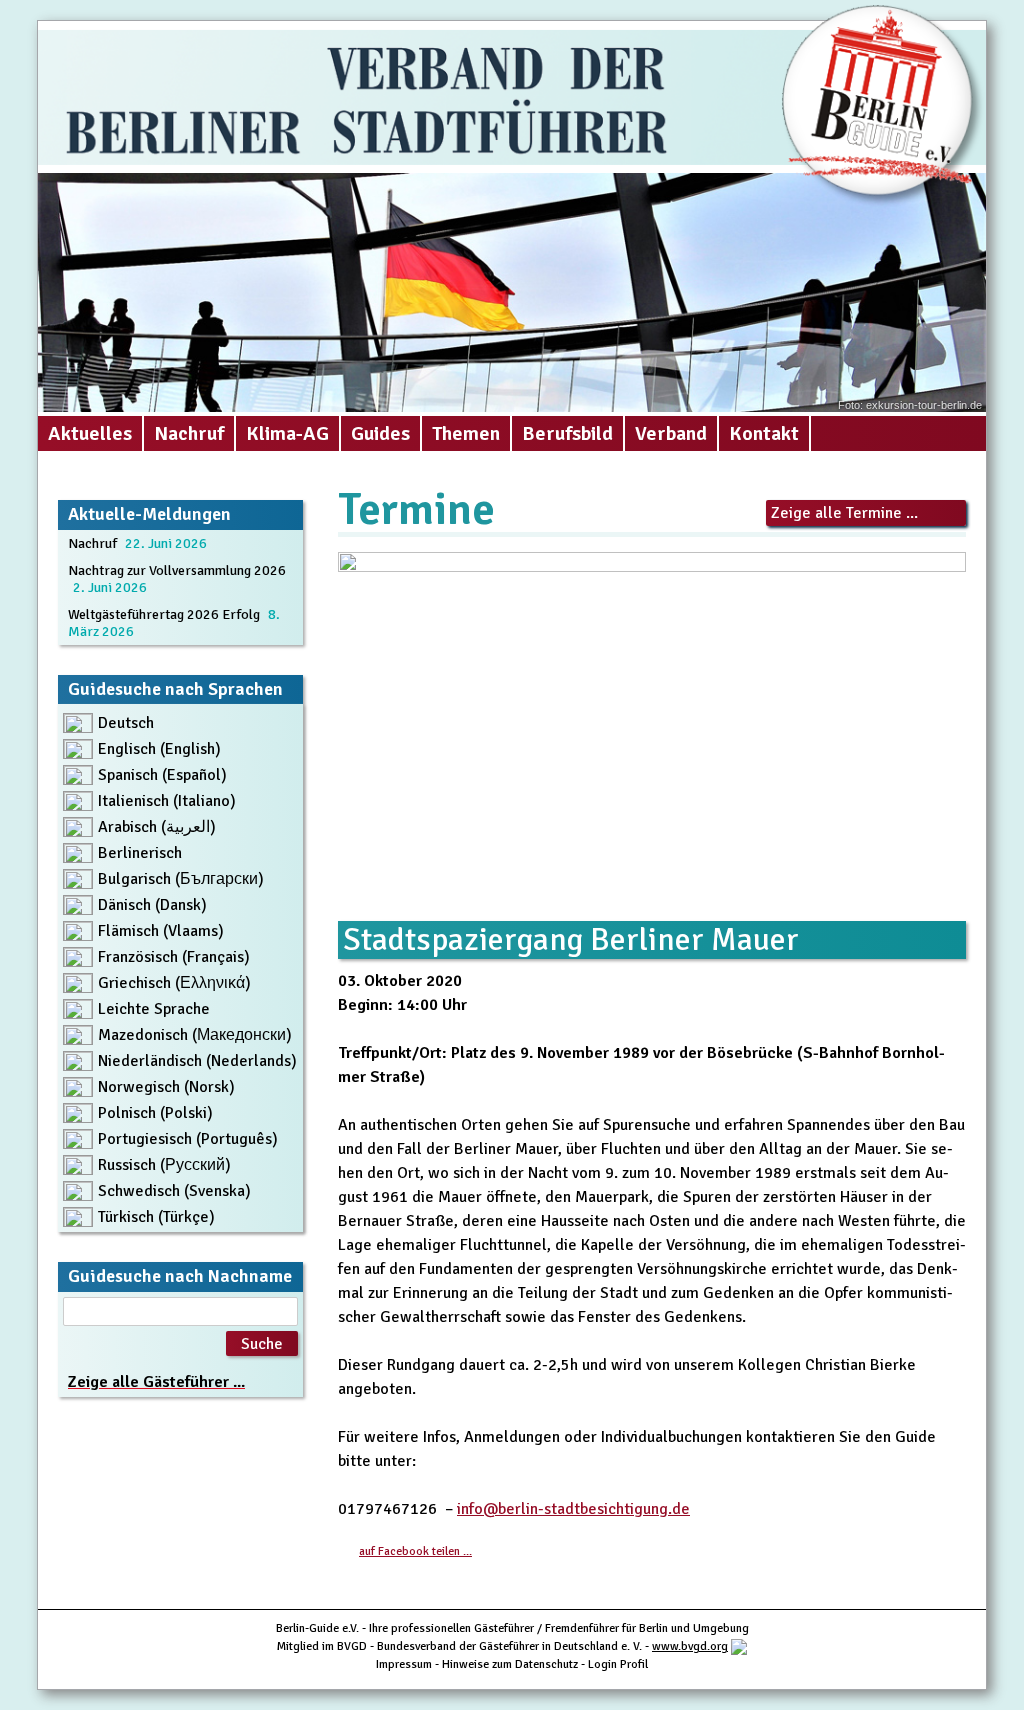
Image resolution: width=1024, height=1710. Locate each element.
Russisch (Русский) (164, 1165)
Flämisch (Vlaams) (161, 931)
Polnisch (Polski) (155, 1113)
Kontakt (764, 433)
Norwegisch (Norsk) (166, 1087)
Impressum (404, 1664)
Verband (671, 433)
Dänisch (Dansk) (152, 905)
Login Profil (618, 1664)
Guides (380, 433)
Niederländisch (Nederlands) (197, 1061)
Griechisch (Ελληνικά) (174, 983)
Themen (466, 433)
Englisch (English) (159, 749)
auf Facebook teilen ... (415, 1551)
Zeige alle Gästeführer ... (156, 1382)
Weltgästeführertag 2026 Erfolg (164, 614)
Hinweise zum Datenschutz (510, 1664)
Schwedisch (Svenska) (174, 1191)
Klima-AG (287, 433)
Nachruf (189, 433)
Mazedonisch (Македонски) (195, 1035)
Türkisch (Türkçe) (156, 1217)
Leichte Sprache (154, 1009)
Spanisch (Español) (162, 775)
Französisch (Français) (174, 957)
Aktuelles (90, 433)
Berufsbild (567, 433)
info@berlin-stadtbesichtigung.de (573, 1509)
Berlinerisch (140, 853)
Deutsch (126, 723)
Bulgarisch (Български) (181, 879)
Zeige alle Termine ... (844, 513)
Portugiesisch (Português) (188, 1139)
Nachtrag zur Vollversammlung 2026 (177, 570)
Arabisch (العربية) (157, 827)
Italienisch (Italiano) (167, 801)
